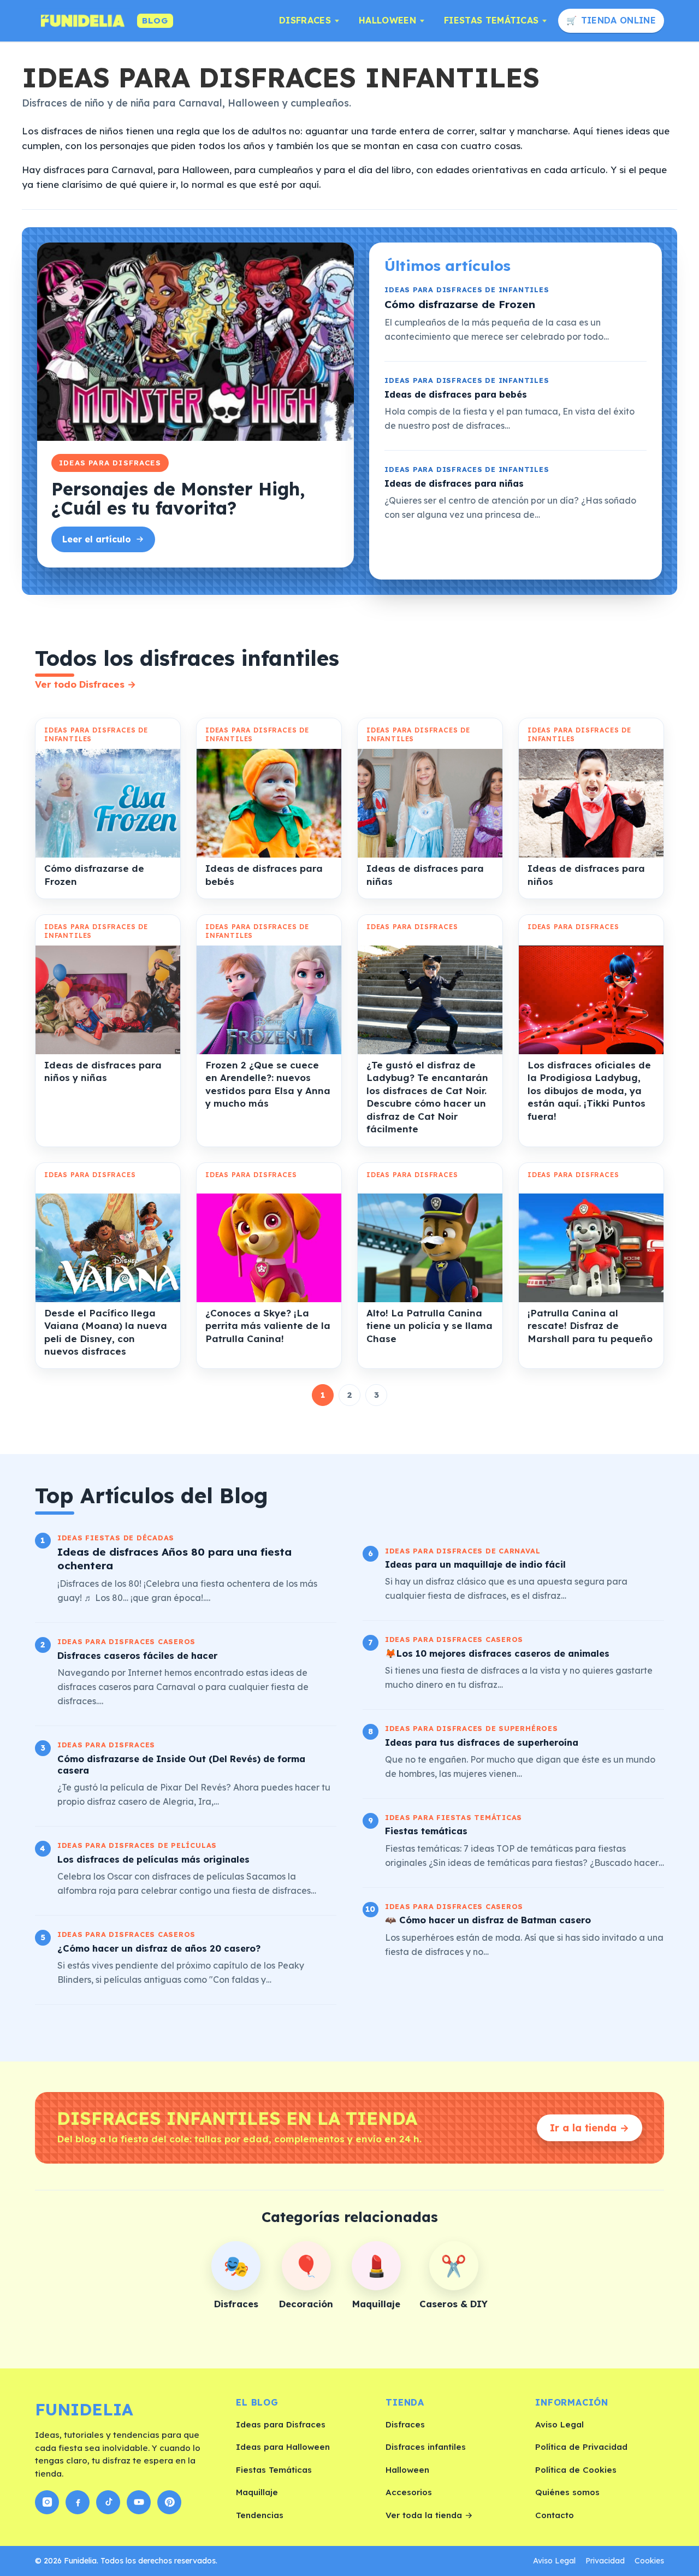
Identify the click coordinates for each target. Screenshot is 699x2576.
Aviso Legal (559, 2424)
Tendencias (260, 2515)
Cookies (649, 2561)
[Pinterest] (169, 2502)
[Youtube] (139, 2502)
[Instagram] (47, 2502)
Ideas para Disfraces (281, 2424)
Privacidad (605, 2561)
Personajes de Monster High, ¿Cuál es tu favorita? (178, 498)
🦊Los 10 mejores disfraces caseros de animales (497, 1653)
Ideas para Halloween (283, 2447)
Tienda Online (618, 20)
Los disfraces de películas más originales (153, 1859)
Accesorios (409, 2492)
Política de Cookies (576, 2470)
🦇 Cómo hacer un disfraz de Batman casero (488, 1920)
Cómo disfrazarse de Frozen (460, 304)
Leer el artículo (97, 539)
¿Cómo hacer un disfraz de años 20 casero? (159, 1948)
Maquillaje (257, 2492)
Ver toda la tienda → (429, 2515)
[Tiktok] (108, 2502)
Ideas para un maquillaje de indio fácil (475, 1564)
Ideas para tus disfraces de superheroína (482, 1742)
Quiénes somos (567, 2492)
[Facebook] (78, 2502)
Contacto (555, 2515)
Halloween (387, 20)
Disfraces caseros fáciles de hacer (137, 1655)
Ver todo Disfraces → (85, 684)
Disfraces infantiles (426, 2447)
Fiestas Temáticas (491, 20)
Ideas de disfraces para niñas (454, 483)
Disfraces (305, 20)
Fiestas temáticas (426, 1831)
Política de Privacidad (581, 2447)
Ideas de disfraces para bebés (456, 394)
